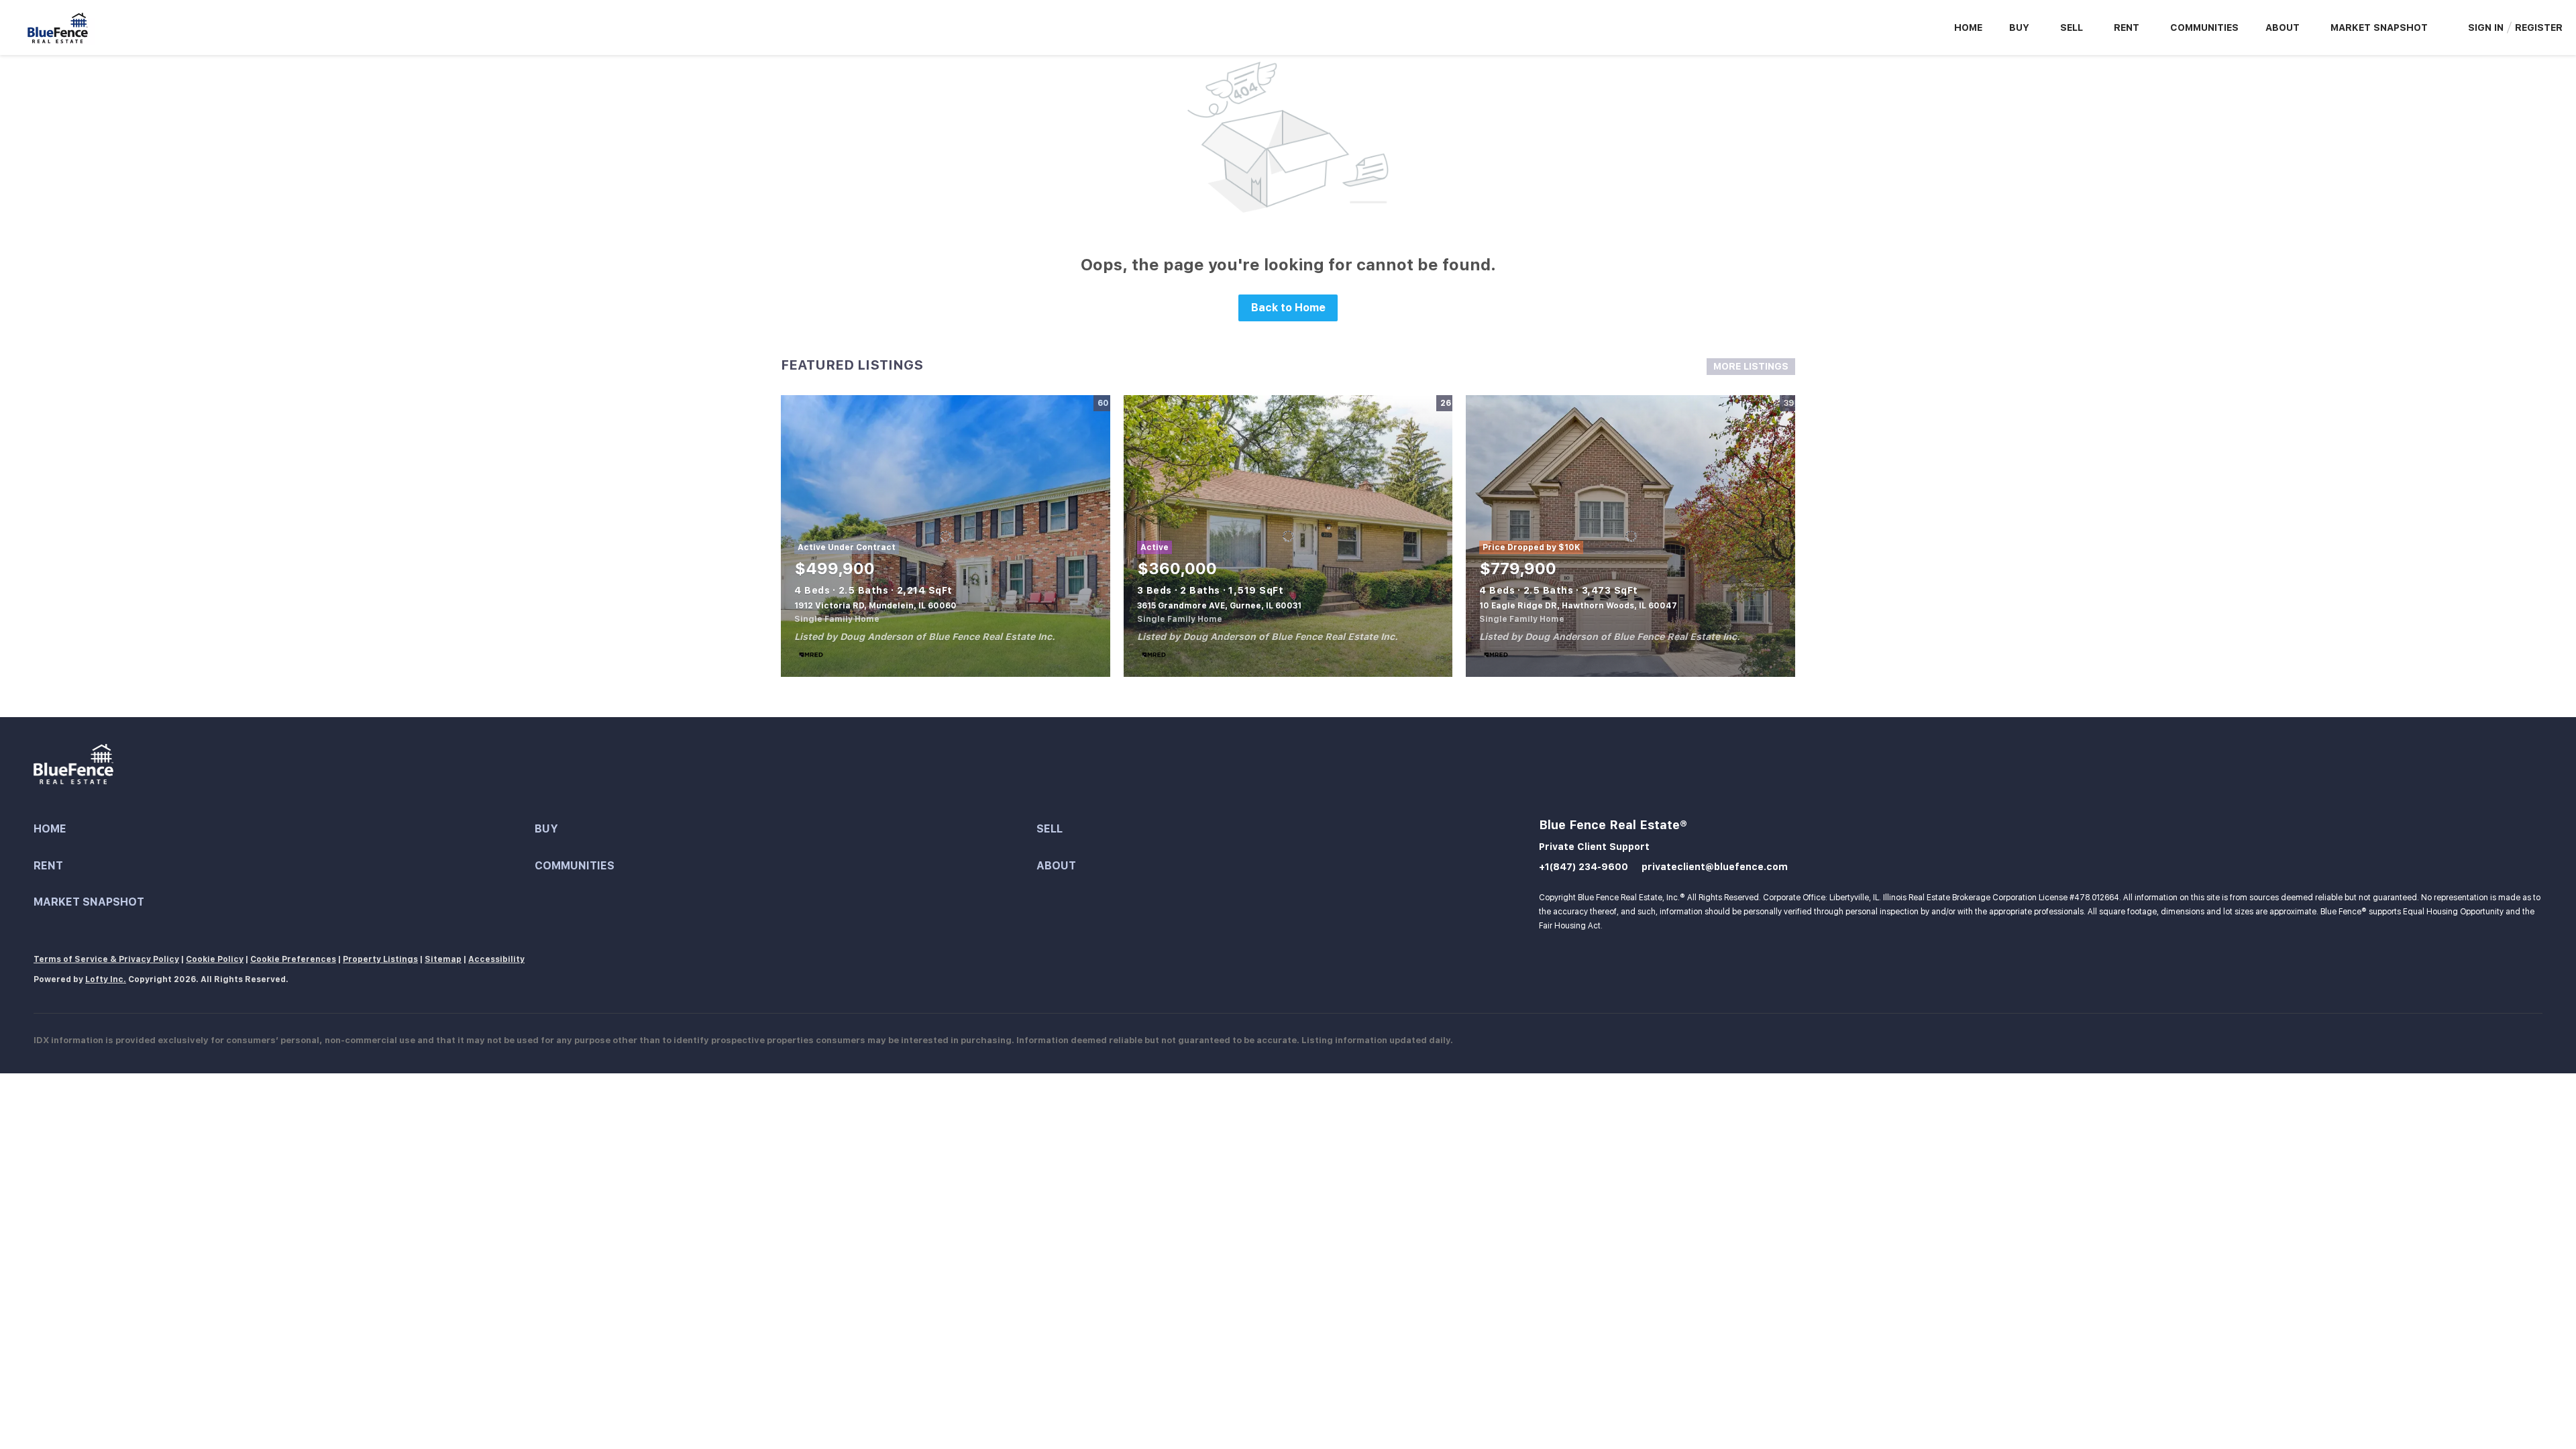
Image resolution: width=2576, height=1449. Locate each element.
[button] (284, 829)
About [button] (2283, 28)
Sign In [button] (2486, 28)
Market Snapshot (2379, 28)
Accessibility (496, 959)
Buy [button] (2019, 28)
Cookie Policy (215, 959)
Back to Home (1288, 308)
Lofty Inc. (106, 979)
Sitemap (443, 959)
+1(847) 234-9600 (1584, 867)
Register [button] (2539, 28)
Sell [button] (2072, 28)
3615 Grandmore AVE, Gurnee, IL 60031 (1219, 606)
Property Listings (380, 959)
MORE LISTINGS (1751, 366)
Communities (2204, 28)
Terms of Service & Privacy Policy (106, 959)
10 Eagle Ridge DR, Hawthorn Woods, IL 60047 (1578, 606)
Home (1968, 28)
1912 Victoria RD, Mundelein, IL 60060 (875, 606)
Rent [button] (2127, 28)
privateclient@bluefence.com (1715, 867)
